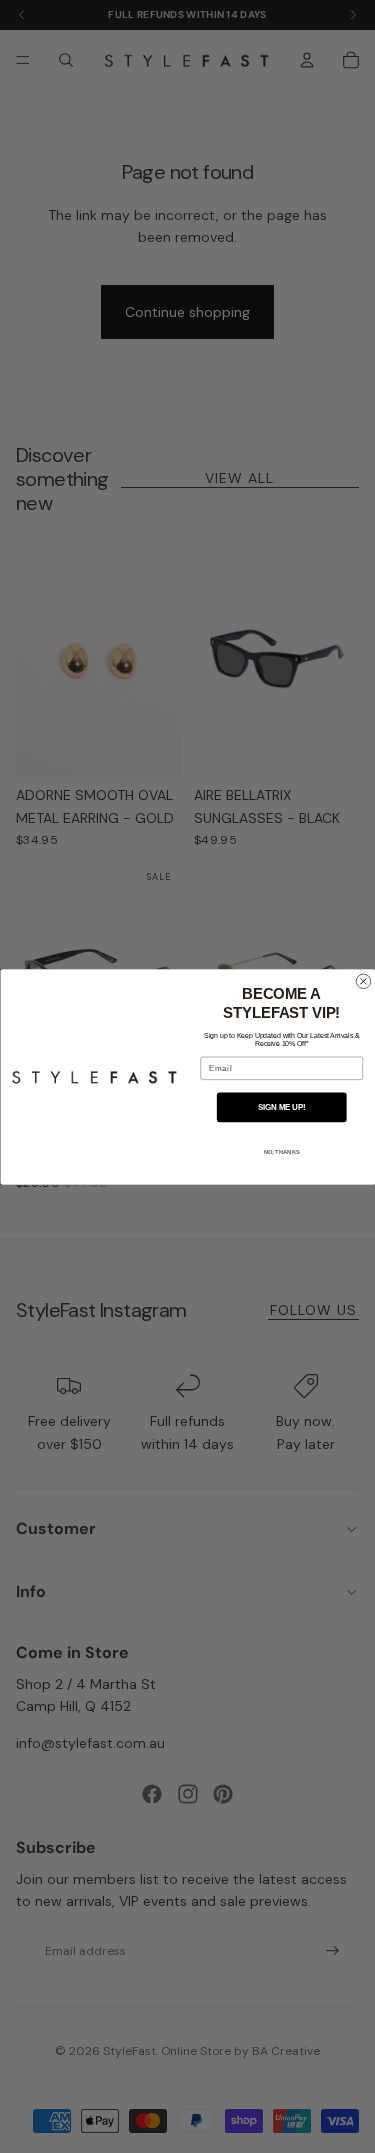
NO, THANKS (281, 1152)
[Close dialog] (363, 981)
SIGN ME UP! (281, 1106)
